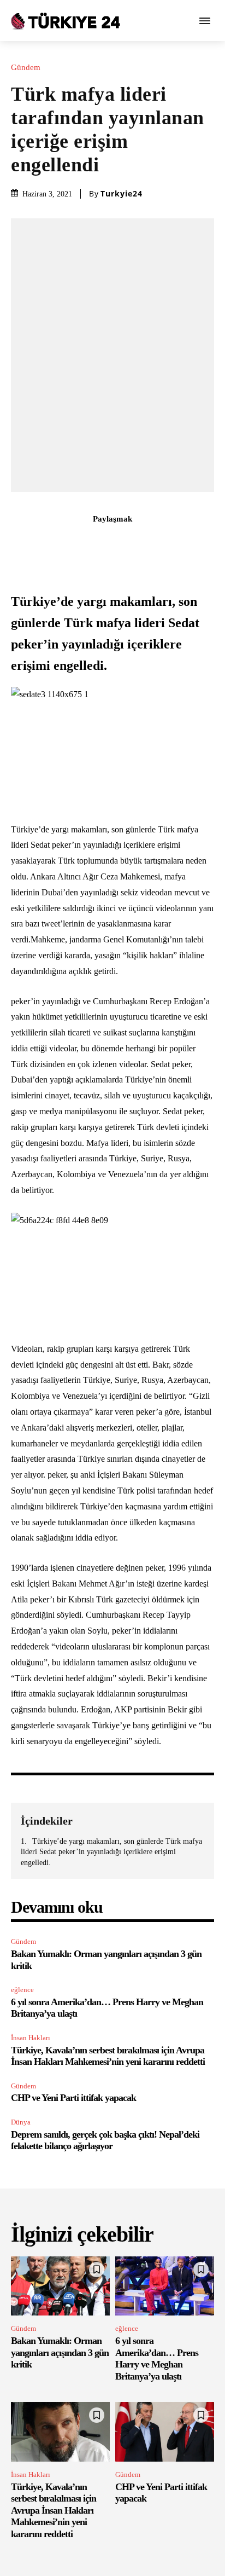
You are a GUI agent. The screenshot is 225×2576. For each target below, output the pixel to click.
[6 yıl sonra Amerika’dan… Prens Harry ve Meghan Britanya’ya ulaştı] (165, 2286)
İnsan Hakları (31, 2038)
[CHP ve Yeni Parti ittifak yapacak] (165, 2432)
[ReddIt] (150, 543)
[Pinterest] (100, 543)
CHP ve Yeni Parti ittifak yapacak (73, 2098)
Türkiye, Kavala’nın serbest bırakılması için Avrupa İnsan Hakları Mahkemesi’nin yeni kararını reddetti (108, 2056)
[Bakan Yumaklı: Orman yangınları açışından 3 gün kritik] (60, 2286)
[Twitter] (75, 543)
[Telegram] (175, 543)
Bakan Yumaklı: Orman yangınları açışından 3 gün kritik (60, 2352)
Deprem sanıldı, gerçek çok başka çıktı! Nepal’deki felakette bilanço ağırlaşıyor (105, 2140)
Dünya (21, 2122)
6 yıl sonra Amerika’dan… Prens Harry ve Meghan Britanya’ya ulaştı (157, 2358)
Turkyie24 (122, 194)
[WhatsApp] (125, 543)
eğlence (22, 1990)
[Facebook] (50, 543)
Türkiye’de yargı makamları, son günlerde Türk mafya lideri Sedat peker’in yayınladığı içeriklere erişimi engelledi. (111, 1852)
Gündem (26, 68)
